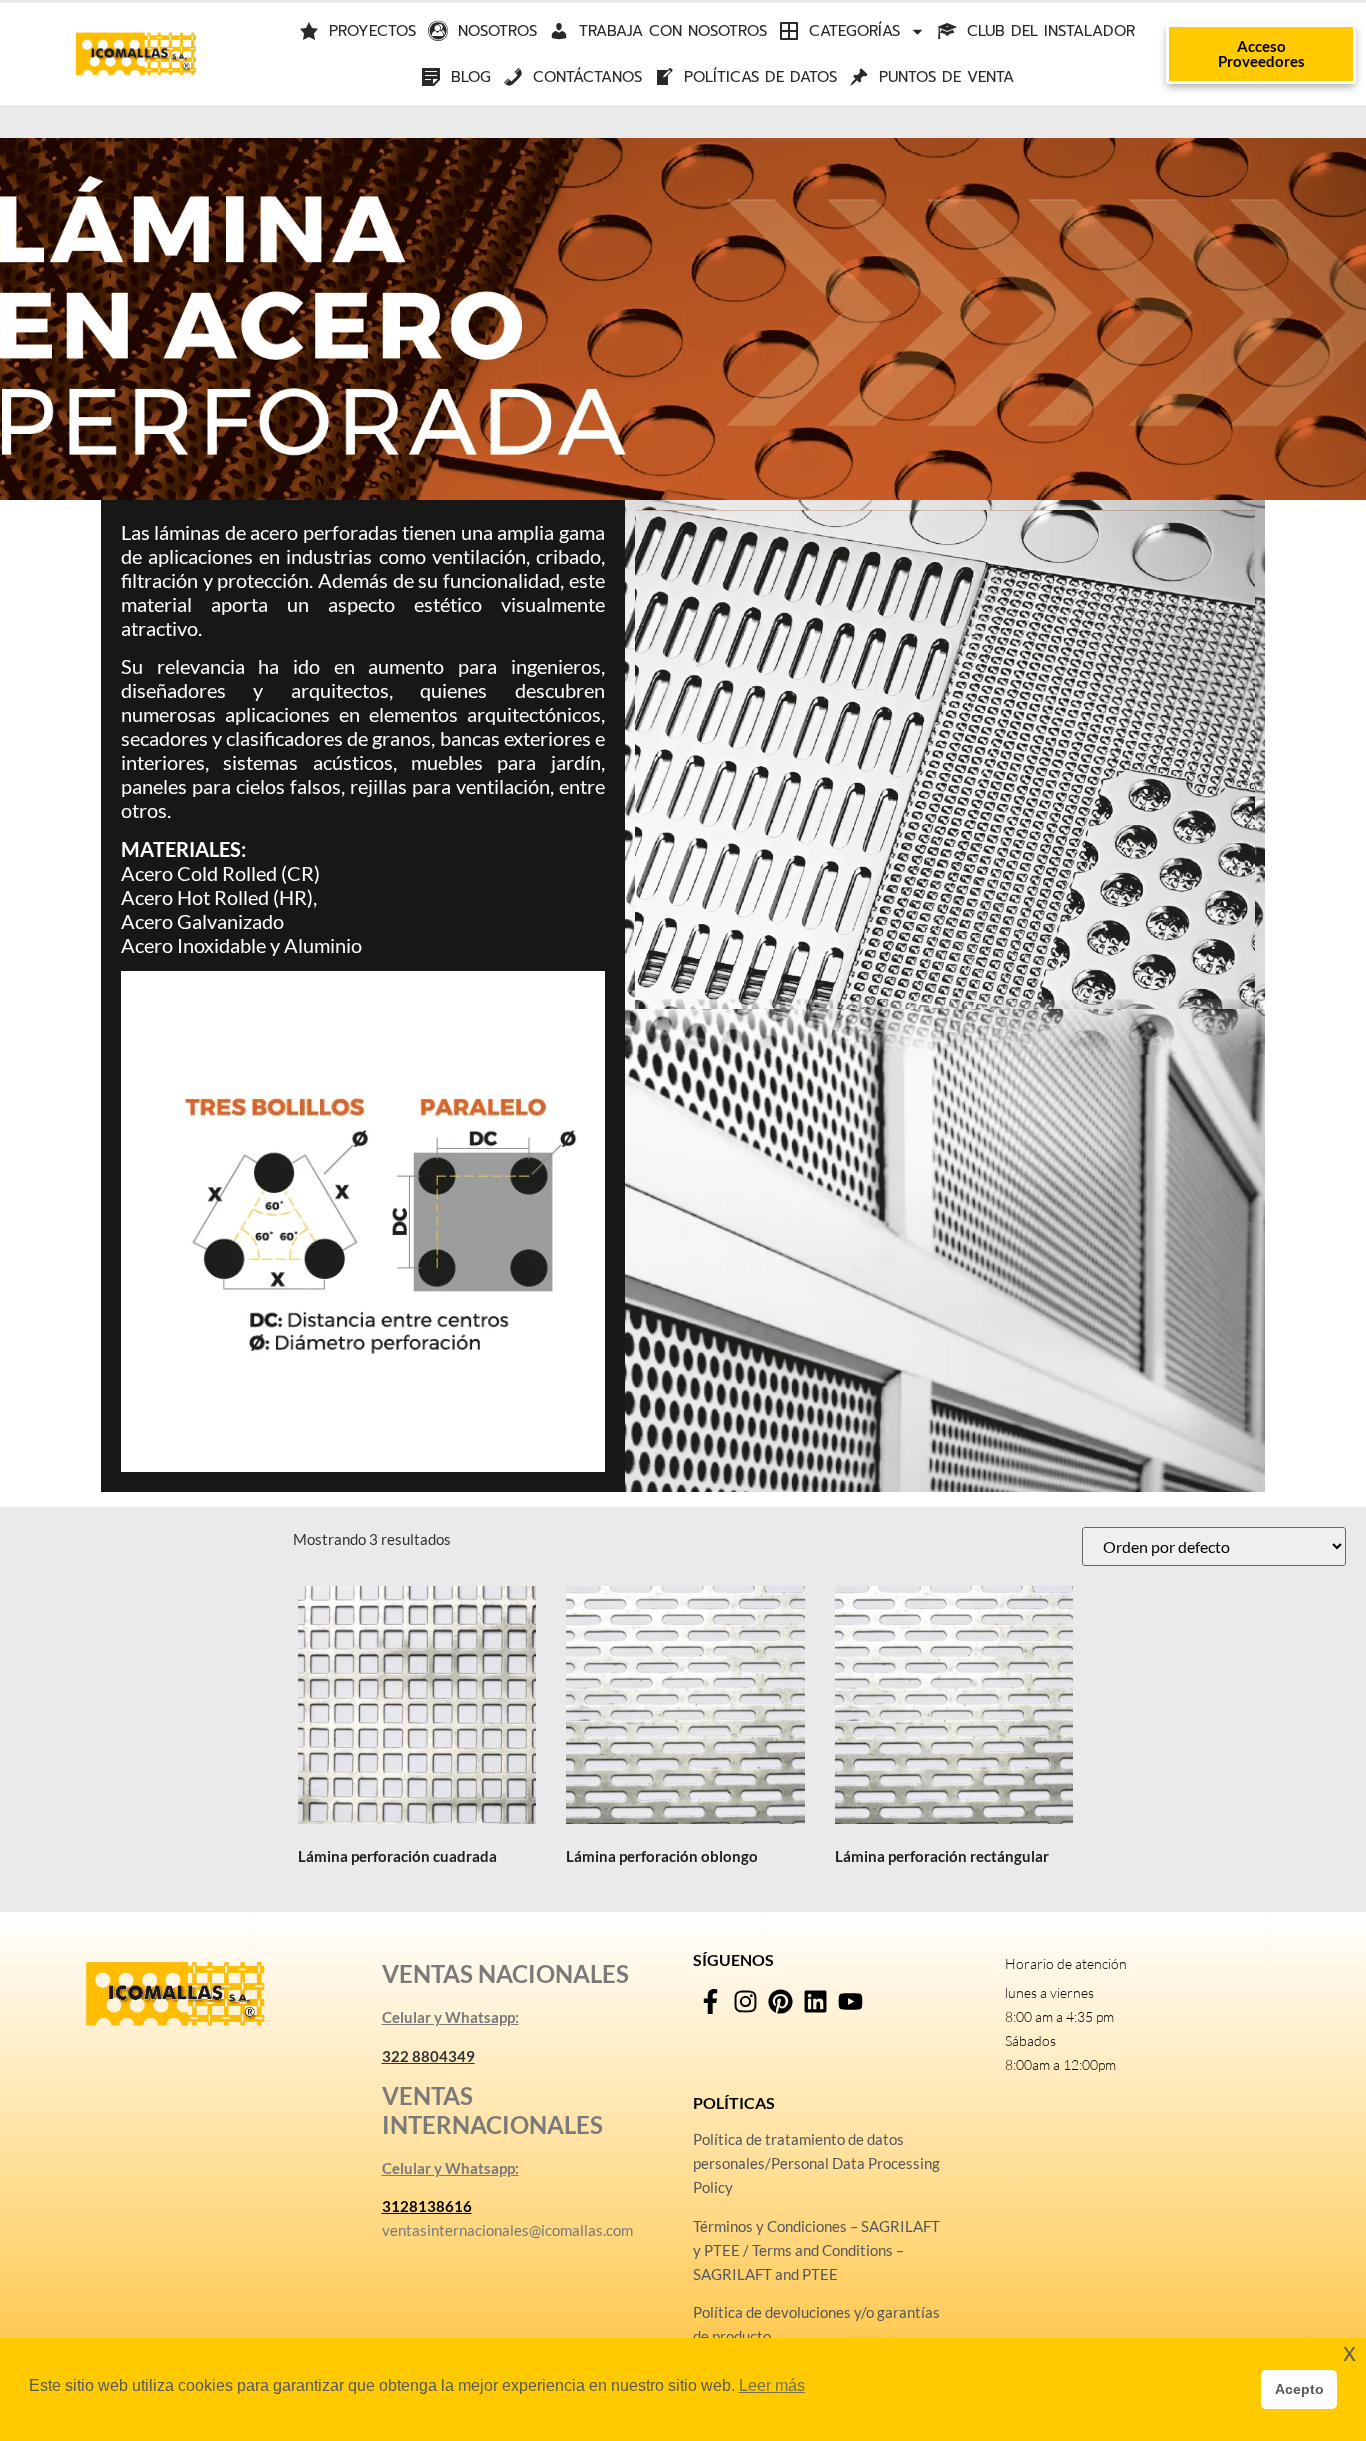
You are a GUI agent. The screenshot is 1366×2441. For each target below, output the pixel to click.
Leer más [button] (772, 2385)
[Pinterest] (780, 2001)
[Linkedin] (815, 2001)
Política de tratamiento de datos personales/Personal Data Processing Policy (816, 2163)
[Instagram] (745, 2001)
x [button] (1349, 2352)
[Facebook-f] (710, 2001)
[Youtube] (850, 2001)
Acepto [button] (1299, 2389)
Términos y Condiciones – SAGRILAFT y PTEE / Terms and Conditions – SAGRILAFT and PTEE (816, 2250)
